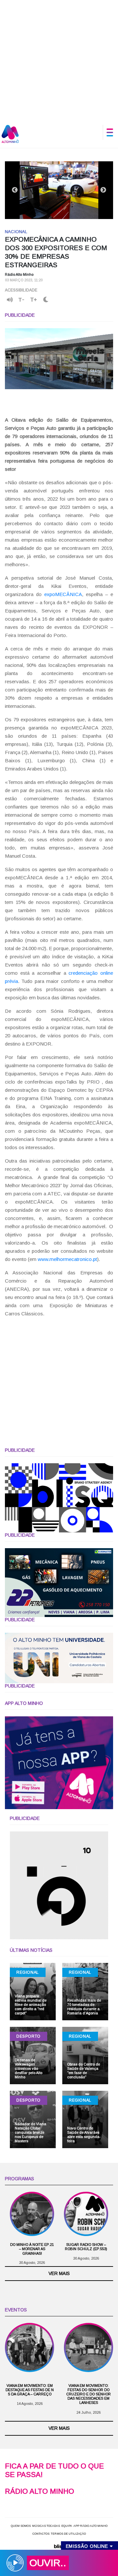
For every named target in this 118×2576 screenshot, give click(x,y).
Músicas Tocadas (46, 2526)
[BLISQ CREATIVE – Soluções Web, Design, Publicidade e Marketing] (59, 2546)
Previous (15, 190)
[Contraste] (46, 300)
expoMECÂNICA (63, 594)
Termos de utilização (68, 2534)
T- (21, 300)
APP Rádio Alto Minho (90, 2526)
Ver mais (59, 2273)
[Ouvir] (10, 300)
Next (103, 190)
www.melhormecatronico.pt (67, 1259)
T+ (34, 300)
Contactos (41, 2534)
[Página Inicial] (10, 134)
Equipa (67, 2526)
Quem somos (21, 2526)
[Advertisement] (59, 59)
